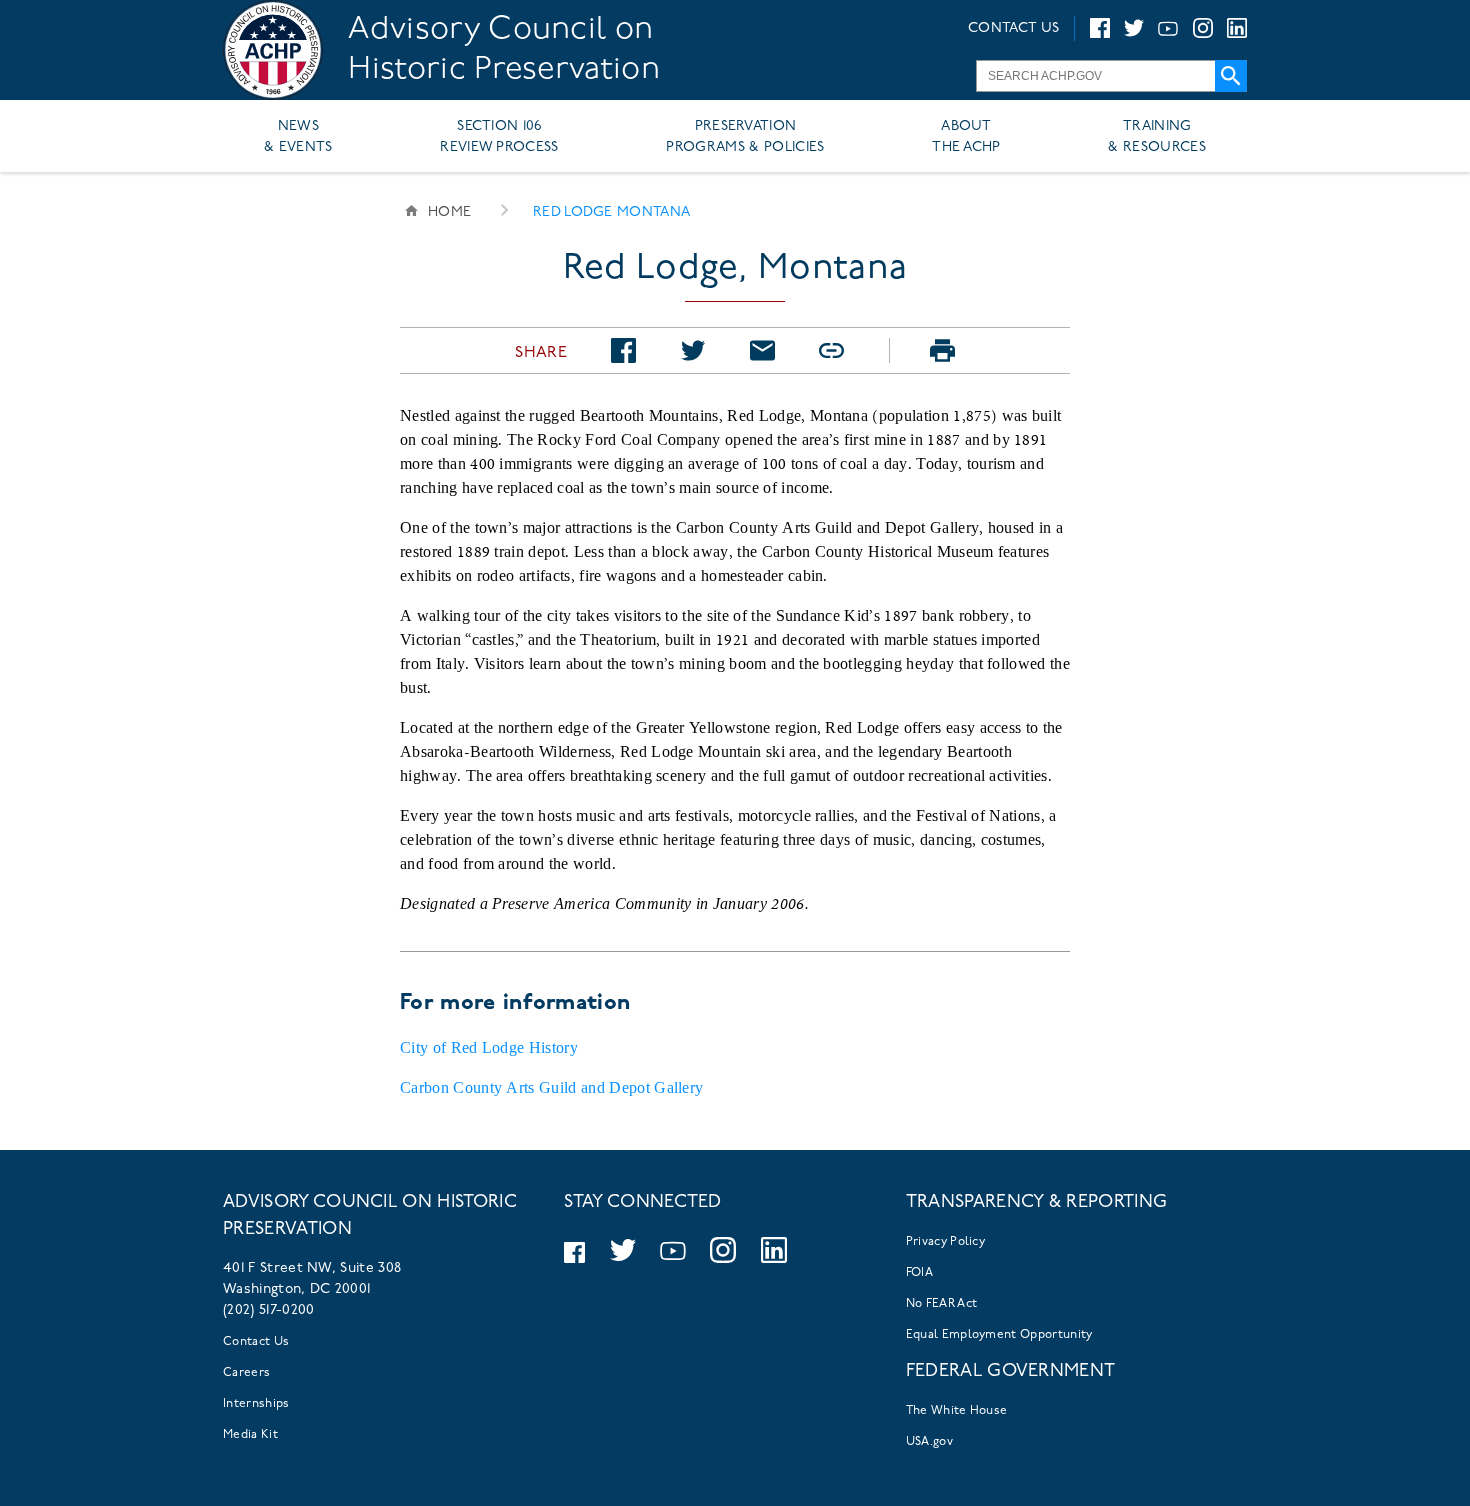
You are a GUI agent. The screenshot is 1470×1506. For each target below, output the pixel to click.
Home (449, 212)
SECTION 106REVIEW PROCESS (499, 137)
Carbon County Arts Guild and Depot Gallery (551, 1087)
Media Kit (250, 1435)
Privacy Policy (945, 1242)
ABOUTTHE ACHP (966, 137)
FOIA (919, 1273)
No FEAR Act (942, 1304)
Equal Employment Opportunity (999, 1335)
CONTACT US (1013, 28)
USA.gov (929, 1442)
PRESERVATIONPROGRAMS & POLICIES (745, 137)
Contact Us (256, 1342)
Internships (256, 1404)
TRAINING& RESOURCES (1157, 137)
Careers (246, 1373)
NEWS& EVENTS (298, 137)
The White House (957, 1411)
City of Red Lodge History (489, 1047)
